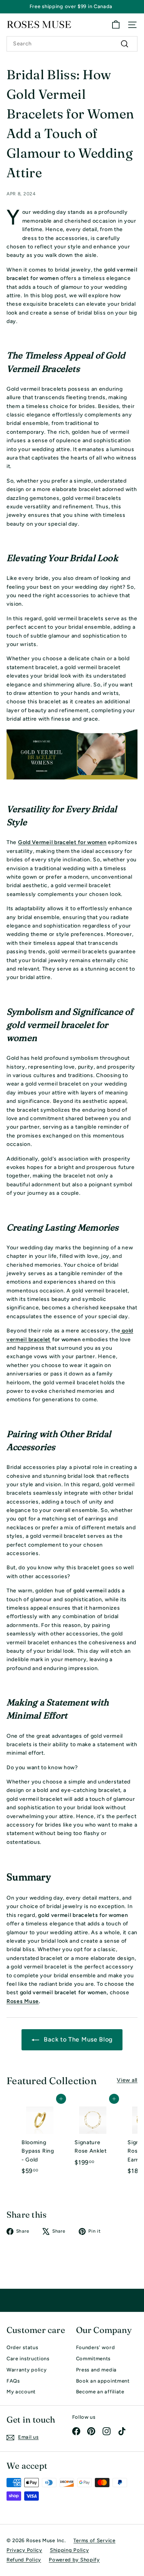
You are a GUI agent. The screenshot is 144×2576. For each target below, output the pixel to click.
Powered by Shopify (74, 2560)
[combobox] (72, 44)
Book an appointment (103, 2381)
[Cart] (116, 25)
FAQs (13, 2381)
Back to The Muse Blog (77, 2039)
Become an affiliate (100, 2392)
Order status (22, 2347)
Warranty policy (27, 2370)
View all (127, 2080)
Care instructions (28, 2359)
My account (21, 2392)
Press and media (97, 2370)
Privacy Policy (24, 2550)
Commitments (94, 2359)
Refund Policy (24, 2560)
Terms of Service (94, 2540)
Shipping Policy (70, 2550)
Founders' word (96, 2347)
